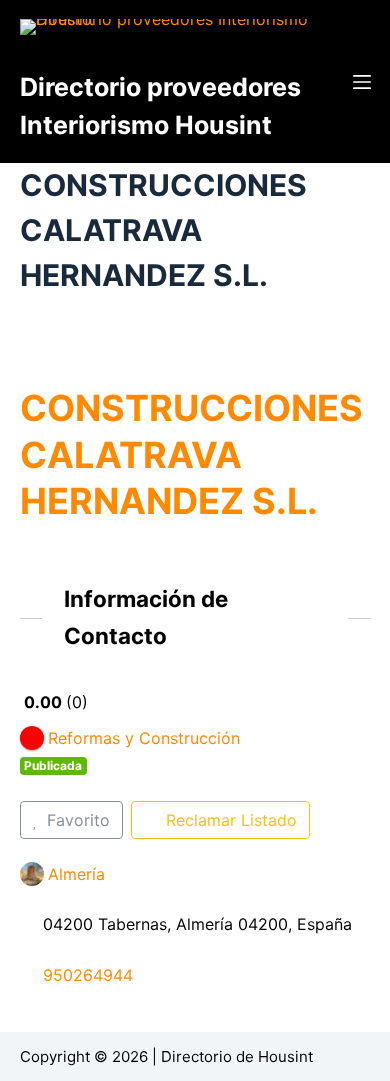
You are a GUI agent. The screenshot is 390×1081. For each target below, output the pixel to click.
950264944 (88, 975)
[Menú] (362, 82)
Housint (285, 1056)
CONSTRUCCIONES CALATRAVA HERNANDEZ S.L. (191, 455)
